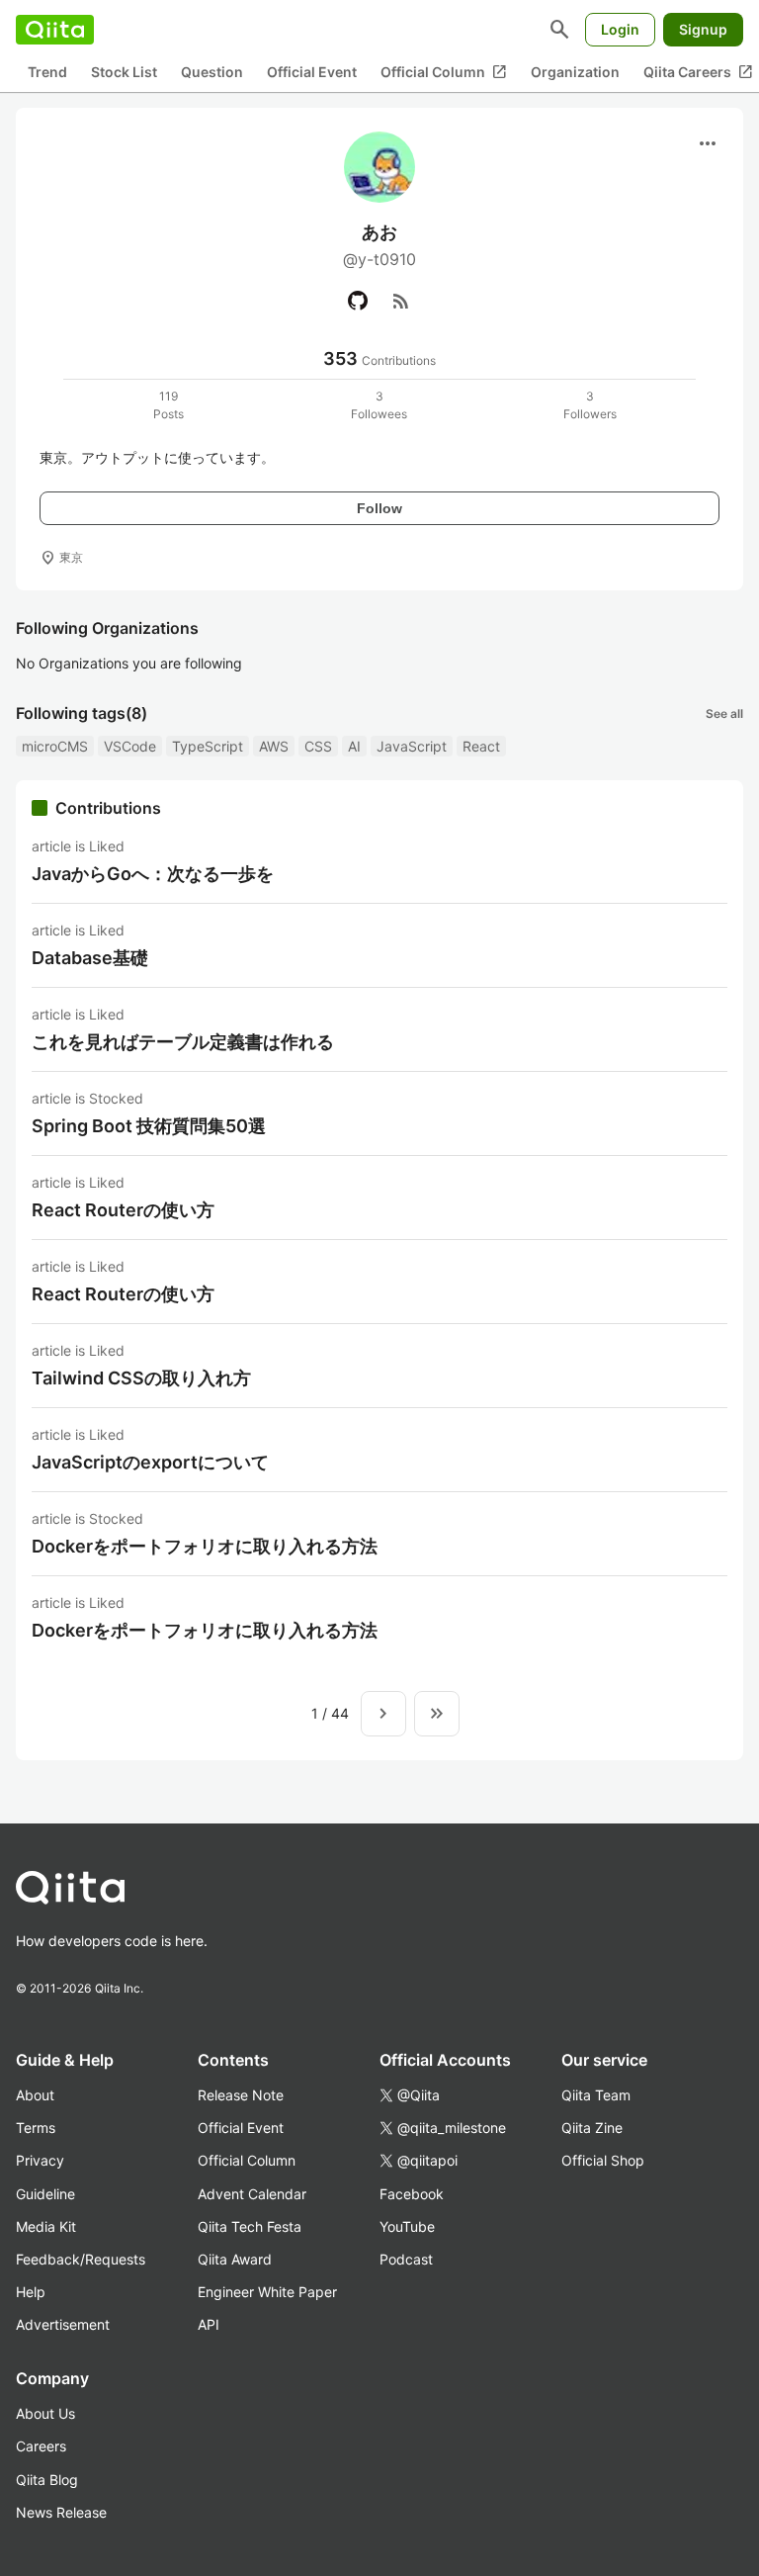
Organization (575, 72)
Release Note (241, 2095)
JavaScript (412, 746)
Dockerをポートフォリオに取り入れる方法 (205, 1546)
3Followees (379, 405)
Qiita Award (235, 2259)
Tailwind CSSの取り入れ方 (141, 1378)
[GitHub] (358, 301)
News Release (61, 2512)
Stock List (124, 72)
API (209, 2324)
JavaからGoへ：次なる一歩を (153, 874)
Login (620, 29)
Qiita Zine (592, 2128)
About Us (45, 2413)
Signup (703, 29)
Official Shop (603, 2160)
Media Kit (46, 2226)
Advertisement (63, 2324)
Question (212, 72)
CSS (318, 746)
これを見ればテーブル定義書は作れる (183, 1042)
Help (31, 2292)
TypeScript (208, 746)
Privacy (40, 2160)
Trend (47, 72)
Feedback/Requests (81, 2259)
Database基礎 (90, 958)
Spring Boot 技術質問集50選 (149, 1126)
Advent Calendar (252, 2194)
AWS (274, 746)
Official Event (312, 72)
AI (354, 746)
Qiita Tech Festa (250, 2226)
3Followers (590, 405)
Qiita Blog (47, 2480)
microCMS (55, 746)
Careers (41, 2446)
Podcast (406, 2259)
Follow (379, 508)
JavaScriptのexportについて (150, 1462)
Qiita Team (596, 2095)
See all (724, 713)
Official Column (444, 72)
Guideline (45, 2194)
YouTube (407, 2226)
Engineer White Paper (267, 2292)
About (35, 2095)
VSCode (130, 746)
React (481, 746)
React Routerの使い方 (123, 1210)
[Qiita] (55, 30)
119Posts (169, 405)
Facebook (412, 2194)
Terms (36, 2128)
